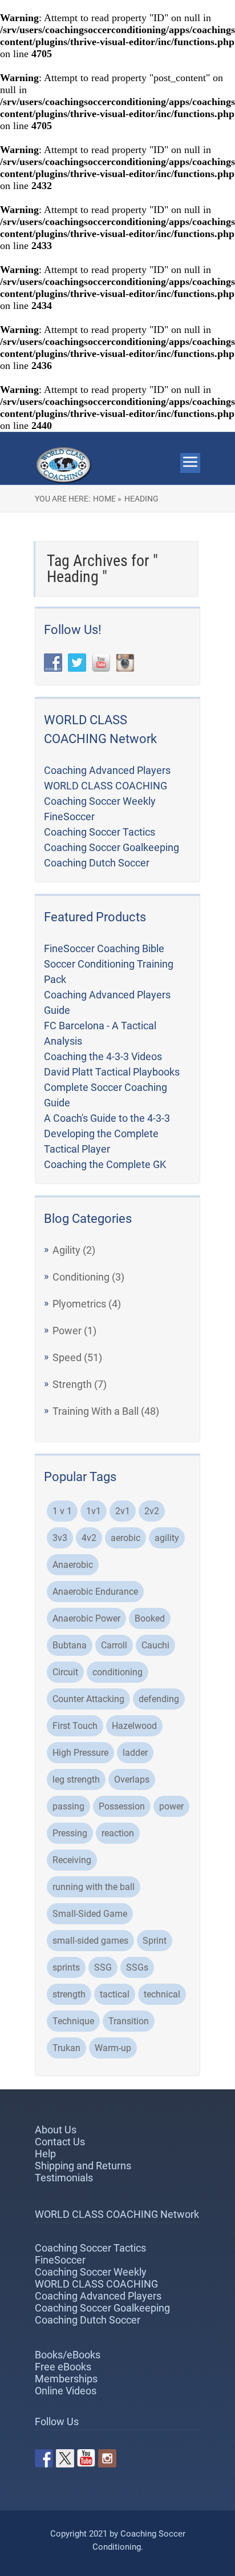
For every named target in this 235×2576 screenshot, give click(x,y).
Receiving (72, 1860)
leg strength (76, 1779)
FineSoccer (69, 816)
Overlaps (132, 1779)
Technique (73, 2021)
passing (68, 1806)
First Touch (75, 1726)
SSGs (137, 1967)
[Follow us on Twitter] (65, 2458)
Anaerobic (73, 1565)
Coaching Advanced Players (107, 770)
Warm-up (113, 2048)
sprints (66, 1967)
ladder (135, 1753)
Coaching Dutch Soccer (97, 863)
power (171, 1806)
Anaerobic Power (86, 1618)
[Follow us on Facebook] (44, 2458)
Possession (122, 1806)
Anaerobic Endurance (95, 1592)
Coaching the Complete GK (105, 1164)
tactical (115, 1994)
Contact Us (60, 2142)
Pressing (70, 1833)
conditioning (117, 1672)
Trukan (66, 2048)
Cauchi (155, 1645)
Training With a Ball (96, 1411)
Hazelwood (134, 1726)
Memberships (66, 2379)
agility (167, 1538)
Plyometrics (79, 1304)
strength (69, 1994)
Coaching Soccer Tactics (100, 832)
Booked (150, 1618)
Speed (67, 1357)
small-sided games (90, 1941)
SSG (103, 1967)
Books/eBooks (68, 2355)
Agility (66, 1250)
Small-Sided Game (90, 1914)
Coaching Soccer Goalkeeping (112, 847)
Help (45, 2154)
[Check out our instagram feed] (107, 2458)
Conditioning (81, 1277)
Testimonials (64, 2178)
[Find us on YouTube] (86, 2458)
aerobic (125, 1538)
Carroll (114, 1645)
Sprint (155, 1941)
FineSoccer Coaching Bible (104, 948)
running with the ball (94, 1887)
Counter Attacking (88, 1699)
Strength (72, 1384)
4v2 (89, 1538)
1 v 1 (62, 1511)
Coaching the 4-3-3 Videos (103, 1056)
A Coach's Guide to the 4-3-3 (107, 1118)
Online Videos (66, 2391)
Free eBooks (63, 2367)
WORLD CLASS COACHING (106, 786)
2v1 (123, 1511)
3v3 (60, 1538)
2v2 (152, 1511)
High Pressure (80, 1753)
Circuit (65, 1672)
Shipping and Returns (83, 2166)
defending (159, 1699)
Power (67, 1331)
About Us (56, 2130)
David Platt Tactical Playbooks (112, 1072)
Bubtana (70, 1645)
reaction (118, 1833)
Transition (129, 2021)
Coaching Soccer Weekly (100, 801)
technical (162, 1994)
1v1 (94, 1511)
